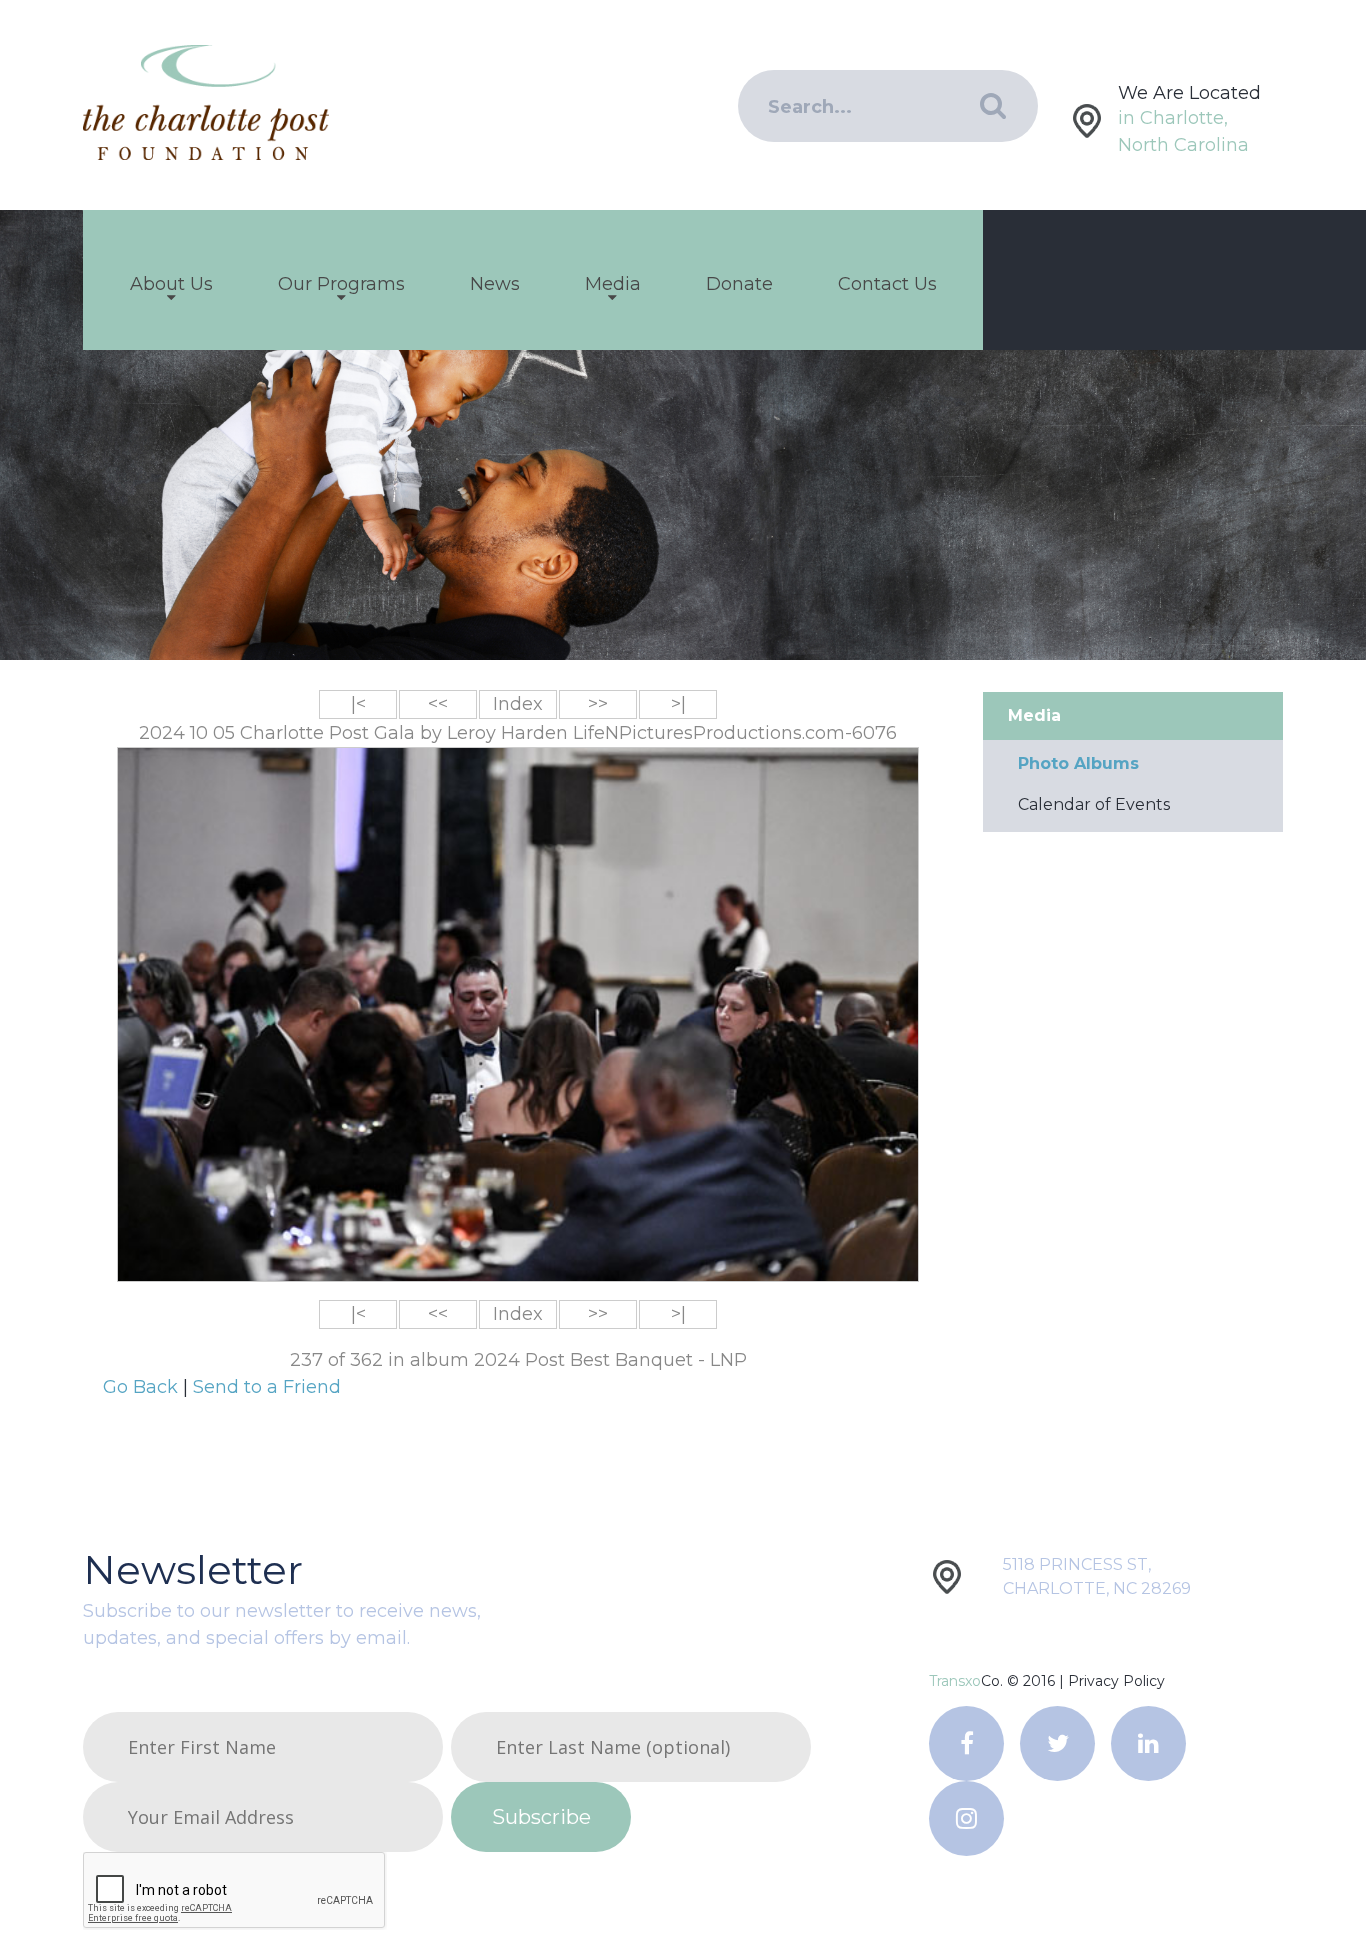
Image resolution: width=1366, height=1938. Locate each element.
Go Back (143, 1387)
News (495, 284)
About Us (171, 284)
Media (613, 284)
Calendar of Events (1094, 804)
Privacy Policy (1116, 1681)
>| (678, 704)
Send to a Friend (267, 1387)
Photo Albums (1078, 763)
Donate (739, 284)
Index (518, 704)
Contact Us (887, 284)
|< (358, 704)
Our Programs (341, 284)
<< (438, 704)
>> (598, 704)
